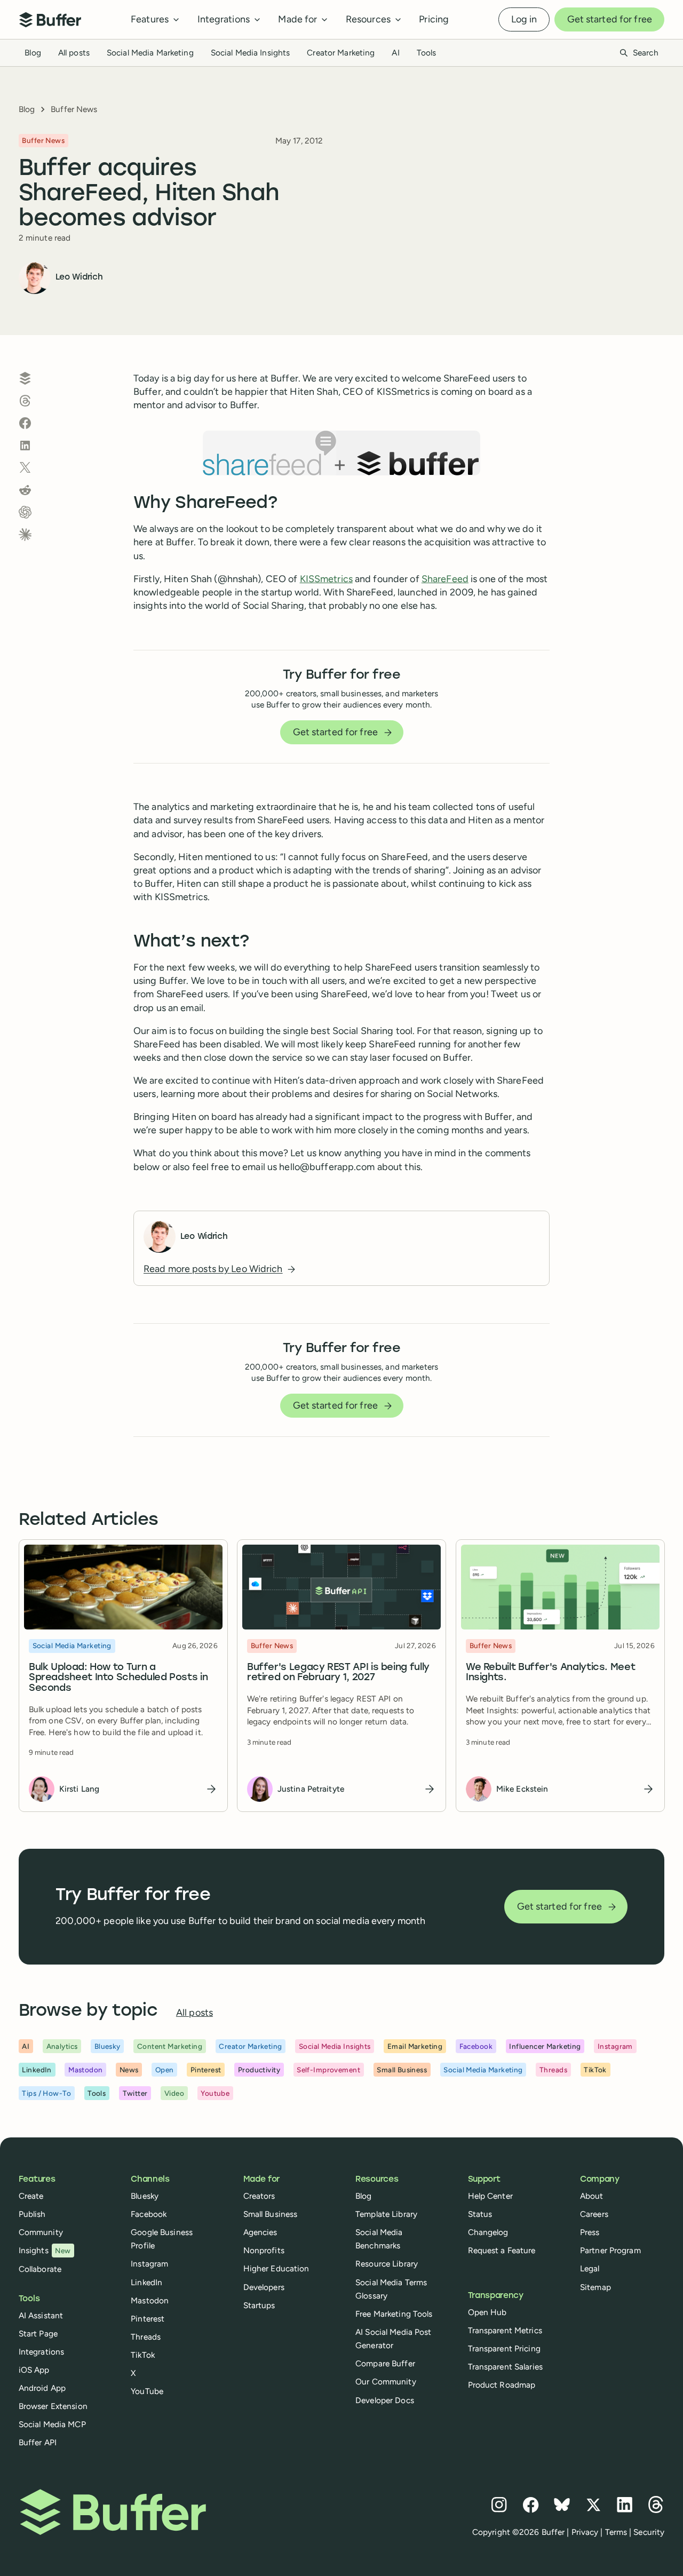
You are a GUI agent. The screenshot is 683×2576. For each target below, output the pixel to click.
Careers (594, 2214)
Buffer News (74, 109)
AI (395, 53)
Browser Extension (53, 2406)
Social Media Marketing (150, 53)
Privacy (585, 2532)
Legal (590, 2268)
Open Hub (487, 2312)
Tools (427, 53)
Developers (264, 2287)
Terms (616, 2532)
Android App (42, 2388)
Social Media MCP (52, 2424)
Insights (45, 2250)
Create (31, 2196)
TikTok (143, 2355)
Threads (146, 2337)
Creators (259, 2196)
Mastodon (150, 2300)
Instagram (149, 2264)
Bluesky (145, 2196)
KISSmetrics (326, 579)
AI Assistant (41, 2315)
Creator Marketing (341, 53)
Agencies (260, 2232)
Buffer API (38, 2442)
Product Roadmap (502, 2385)
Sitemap (595, 2287)
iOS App (34, 2370)
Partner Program (610, 2250)
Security (649, 2532)
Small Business (271, 2214)
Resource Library (387, 2264)
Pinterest (148, 2319)
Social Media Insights (251, 53)
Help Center (490, 2196)
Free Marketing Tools (394, 2314)
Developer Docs (385, 2400)
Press (590, 2232)
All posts (74, 53)
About (592, 2196)
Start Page (38, 2333)
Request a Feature (502, 2250)
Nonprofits (264, 2250)
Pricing (434, 19)
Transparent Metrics (505, 2330)
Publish (32, 2214)
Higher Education (276, 2268)
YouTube (147, 2391)
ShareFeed (445, 579)
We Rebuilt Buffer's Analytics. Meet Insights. (550, 1672)
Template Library (386, 2214)
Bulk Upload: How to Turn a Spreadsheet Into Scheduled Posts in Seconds (118, 1678)
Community (41, 2232)
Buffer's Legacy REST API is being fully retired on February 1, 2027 (338, 1672)
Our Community (386, 2382)
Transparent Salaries (505, 2367)
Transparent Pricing (504, 2348)
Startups (259, 2305)
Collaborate (40, 2269)
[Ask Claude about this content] (25, 535)
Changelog (488, 2232)
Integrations (41, 2352)
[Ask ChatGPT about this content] (25, 512)
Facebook (149, 2214)
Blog (33, 53)
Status (480, 2214)
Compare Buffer (385, 2363)
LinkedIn (146, 2282)
